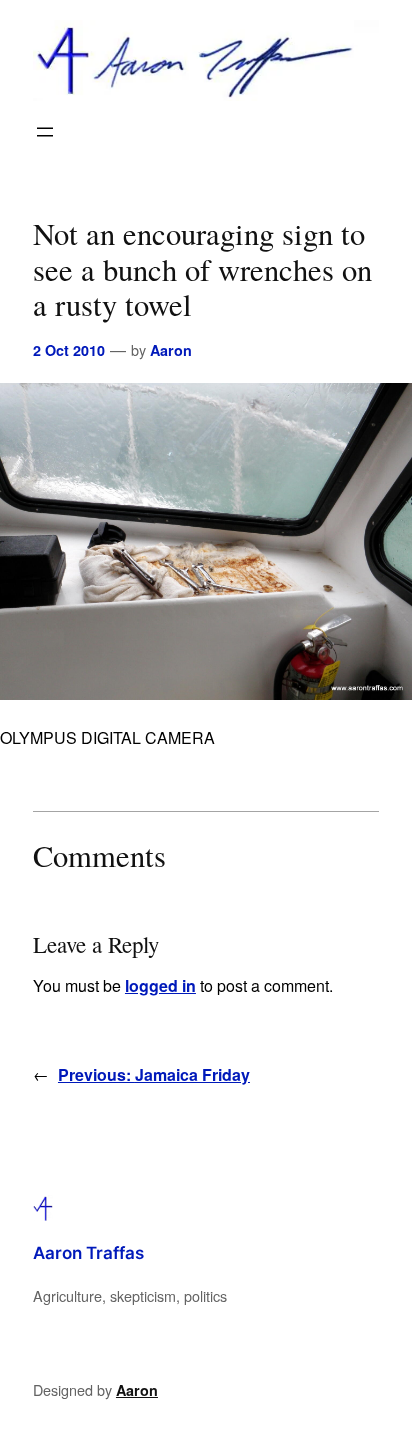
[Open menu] (45, 132)
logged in (160, 985)
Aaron (171, 350)
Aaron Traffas (88, 1253)
